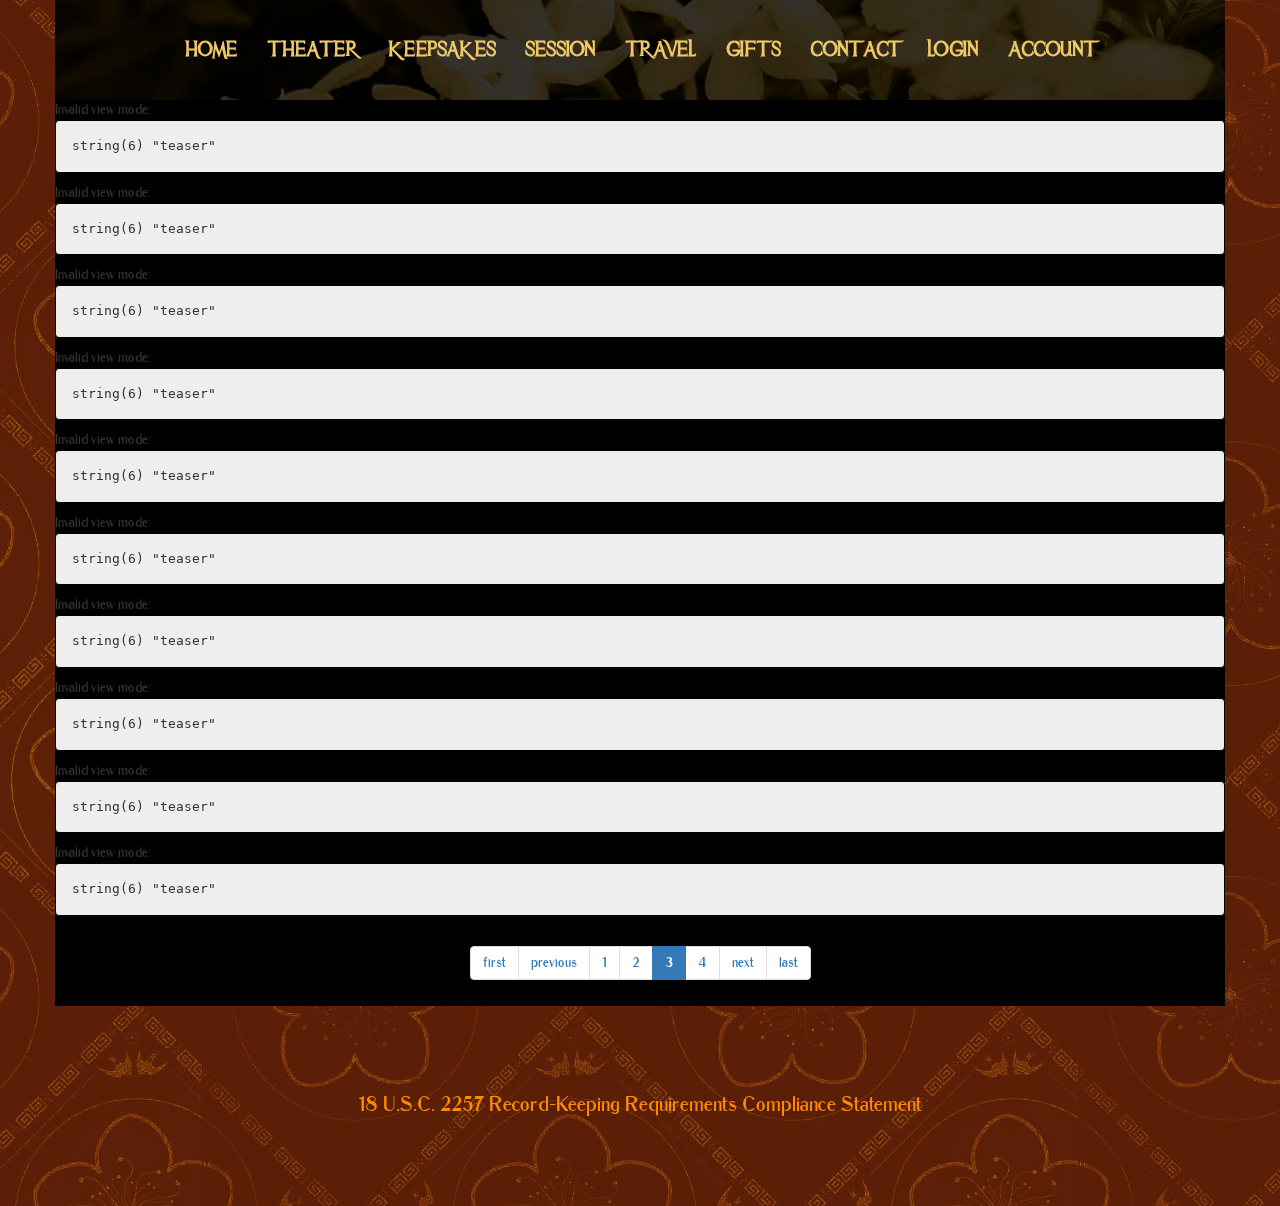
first (494, 962)
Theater (313, 49)
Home (212, 49)
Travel (661, 49)
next (743, 962)
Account (1051, 49)
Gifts (754, 49)
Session (561, 49)
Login (953, 49)
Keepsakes (442, 49)
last (788, 962)
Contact (854, 49)
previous (554, 962)
